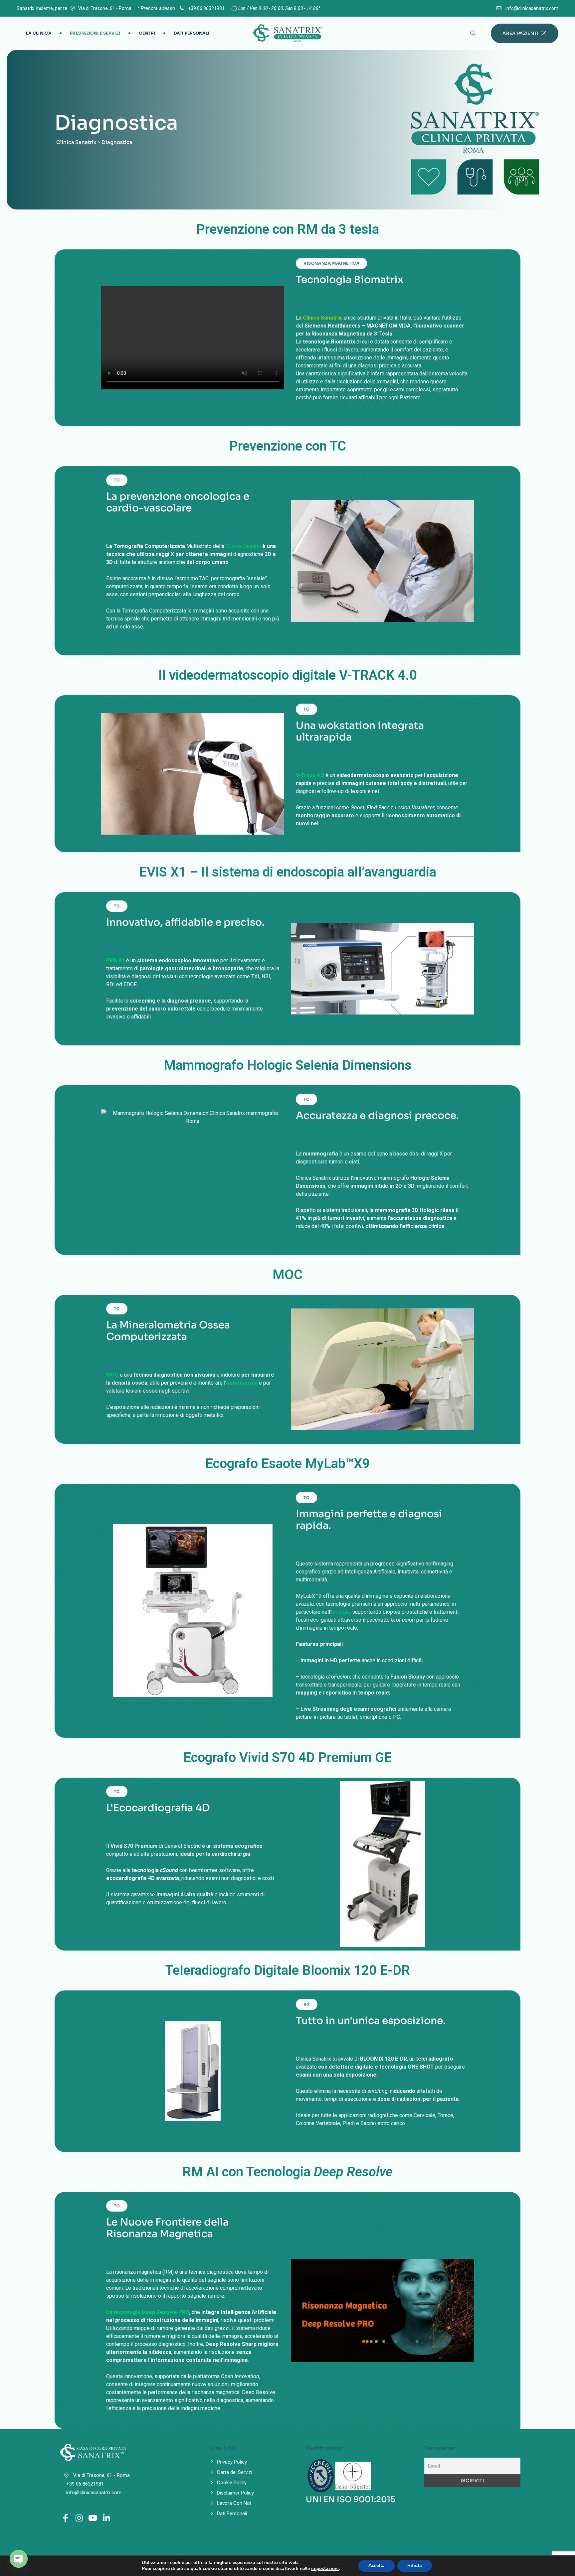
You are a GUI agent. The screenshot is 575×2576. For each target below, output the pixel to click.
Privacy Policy (232, 2462)
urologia (340, 1612)
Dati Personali (192, 33)
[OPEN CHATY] (19, 2559)
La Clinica (39, 33)
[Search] (473, 33)
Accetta (377, 2566)
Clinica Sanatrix (243, 546)
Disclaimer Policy (235, 2493)
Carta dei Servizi (235, 2472)
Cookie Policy (232, 2483)
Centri (147, 33)
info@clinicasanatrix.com (532, 8)
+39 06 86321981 (206, 8)
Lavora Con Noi (234, 2503)
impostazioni (325, 2569)
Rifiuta (415, 2566)
